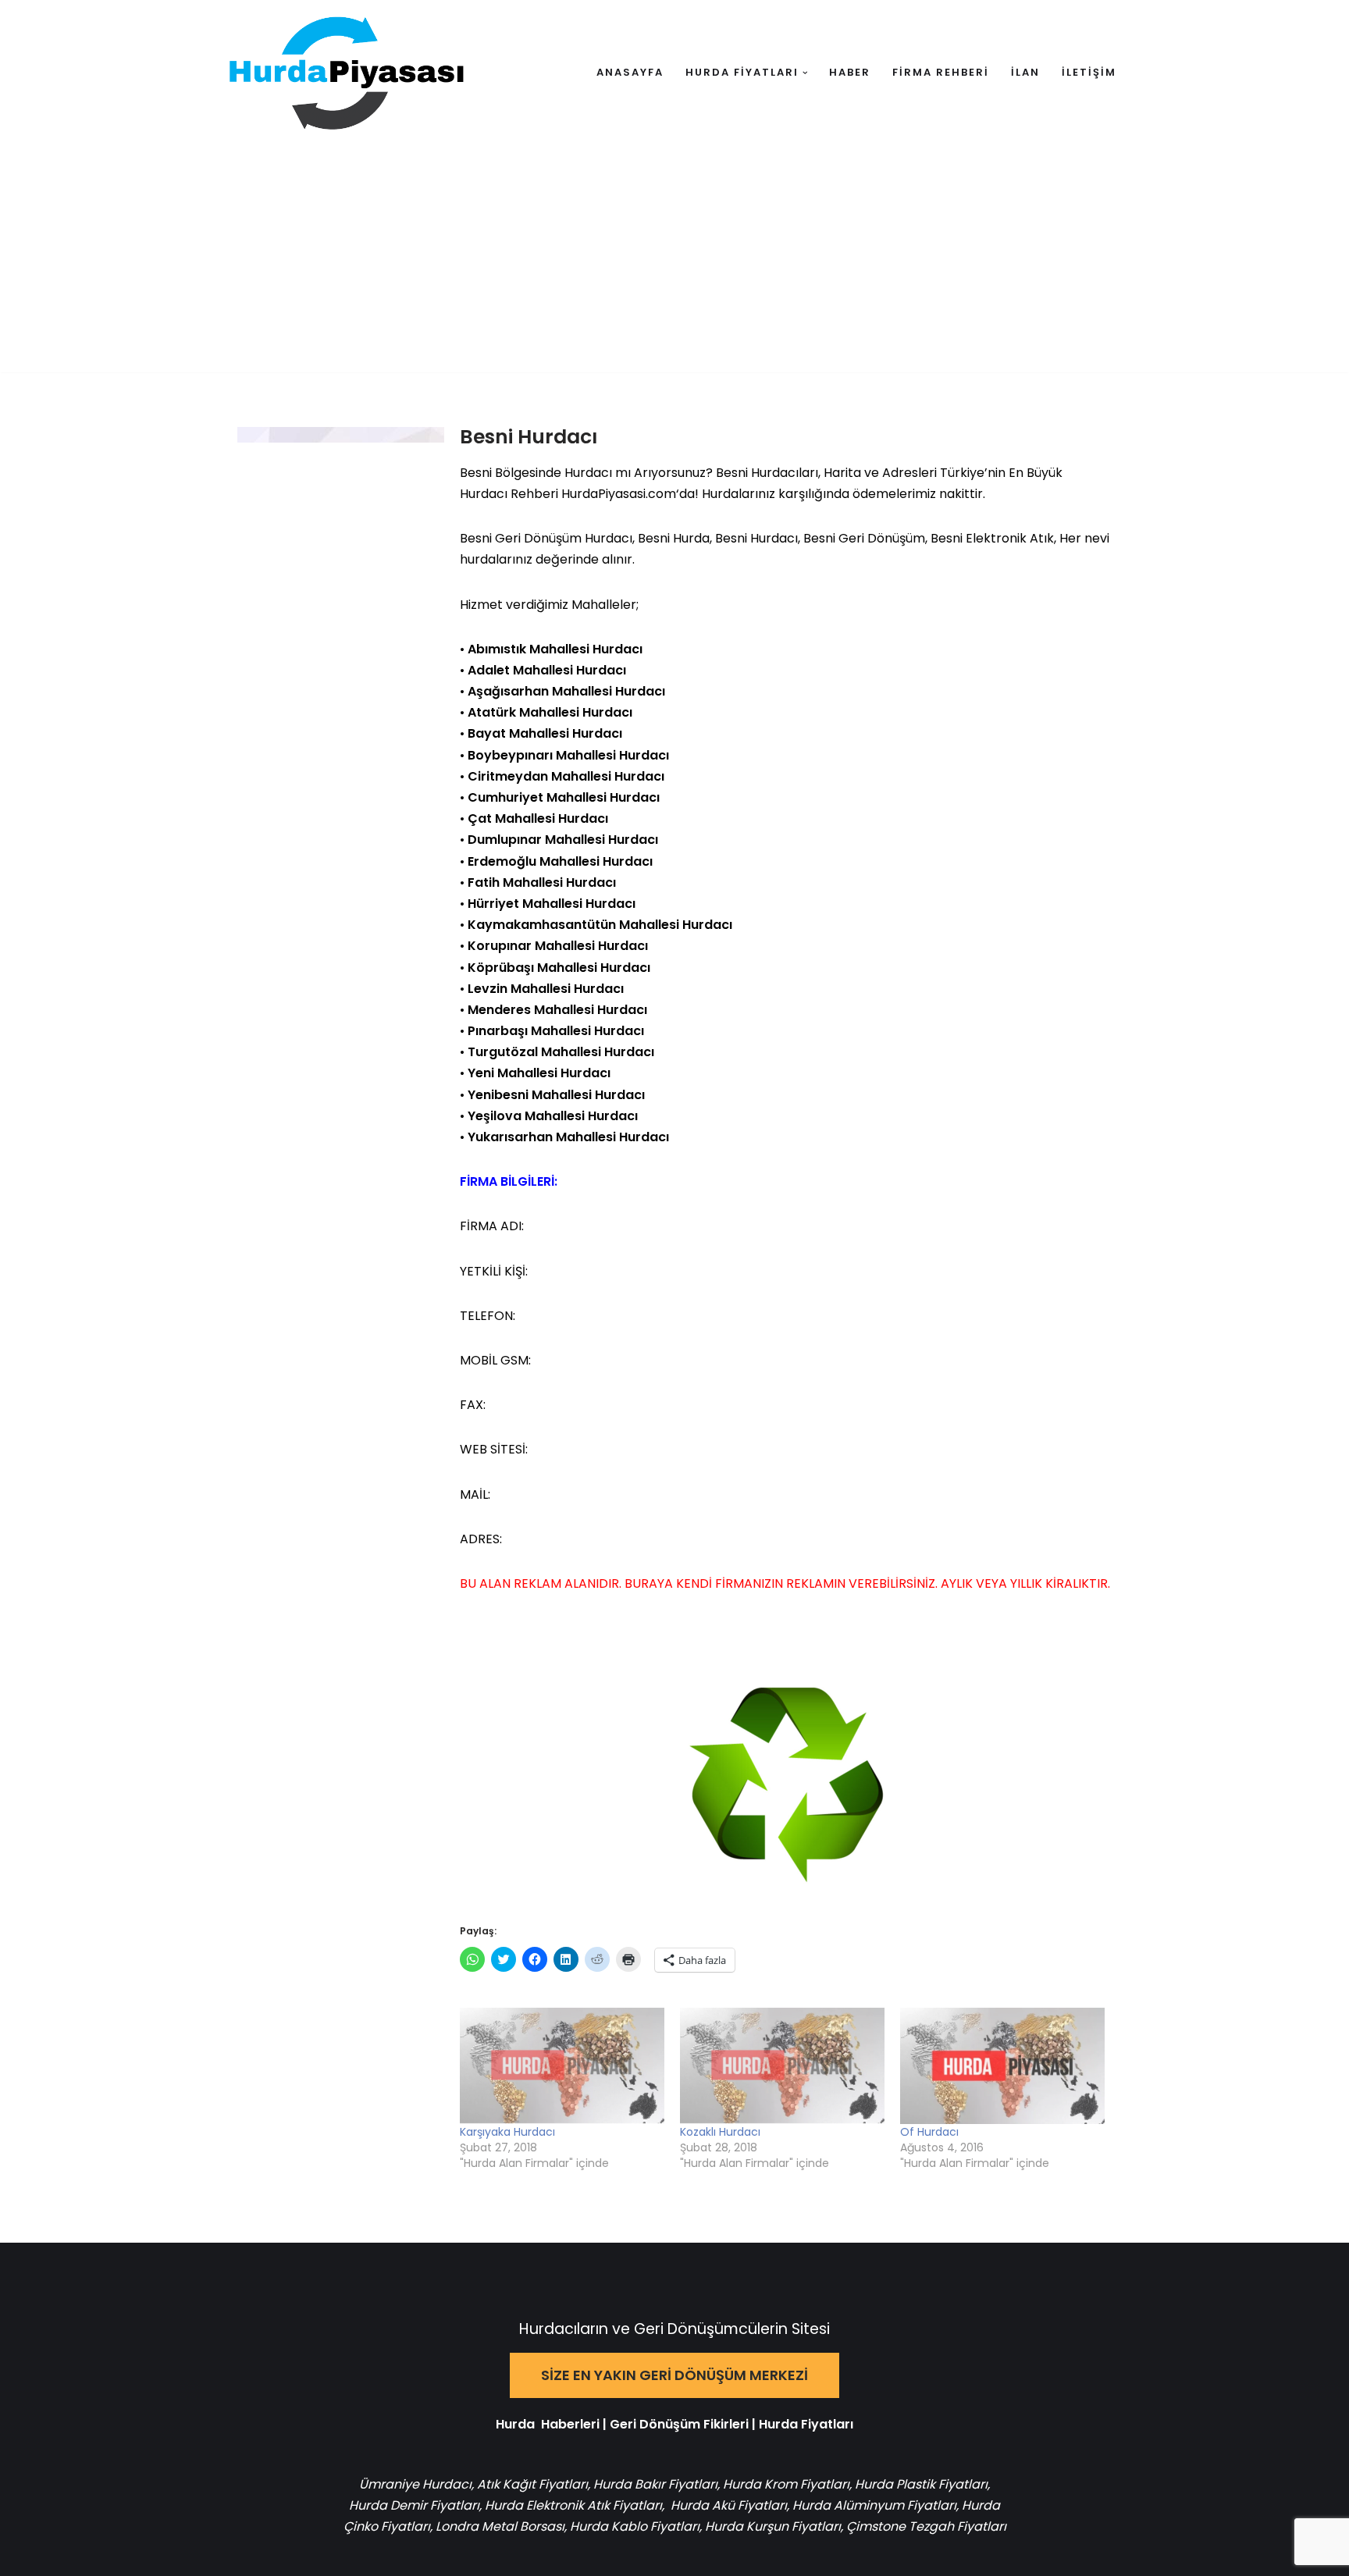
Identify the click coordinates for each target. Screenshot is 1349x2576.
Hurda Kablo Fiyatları (635, 2526)
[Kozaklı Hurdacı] (782, 2066)
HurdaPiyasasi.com (619, 494)
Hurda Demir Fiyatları (414, 2505)
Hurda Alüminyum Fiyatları (873, 2505)
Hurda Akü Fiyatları (729, 2505)
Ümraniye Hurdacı (415, 2484)
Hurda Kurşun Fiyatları (773, 2526)
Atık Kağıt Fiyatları (532, 2484)
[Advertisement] (674, 263)
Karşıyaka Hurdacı (507, 2132)
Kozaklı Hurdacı (720, 2132)
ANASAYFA (630, 72)
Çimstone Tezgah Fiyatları (926, 2526)
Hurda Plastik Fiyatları (921, 2484)
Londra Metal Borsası (500, 2526)
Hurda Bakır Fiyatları (655, 2484)
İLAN (1025, 72)
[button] (805, 73)
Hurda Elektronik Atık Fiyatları (573, 2505)
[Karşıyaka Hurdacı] (562, 2066)
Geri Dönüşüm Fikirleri (679, 2424)
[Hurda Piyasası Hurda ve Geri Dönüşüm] (347, 73)
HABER (850, 72)
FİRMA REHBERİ (941, 72)
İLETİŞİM (1089, 72)
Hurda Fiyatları (806, 2424)
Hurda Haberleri (548, 2424)
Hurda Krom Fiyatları (786, 2484)
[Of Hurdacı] (1002, 2066)
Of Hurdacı (929, 2132)
